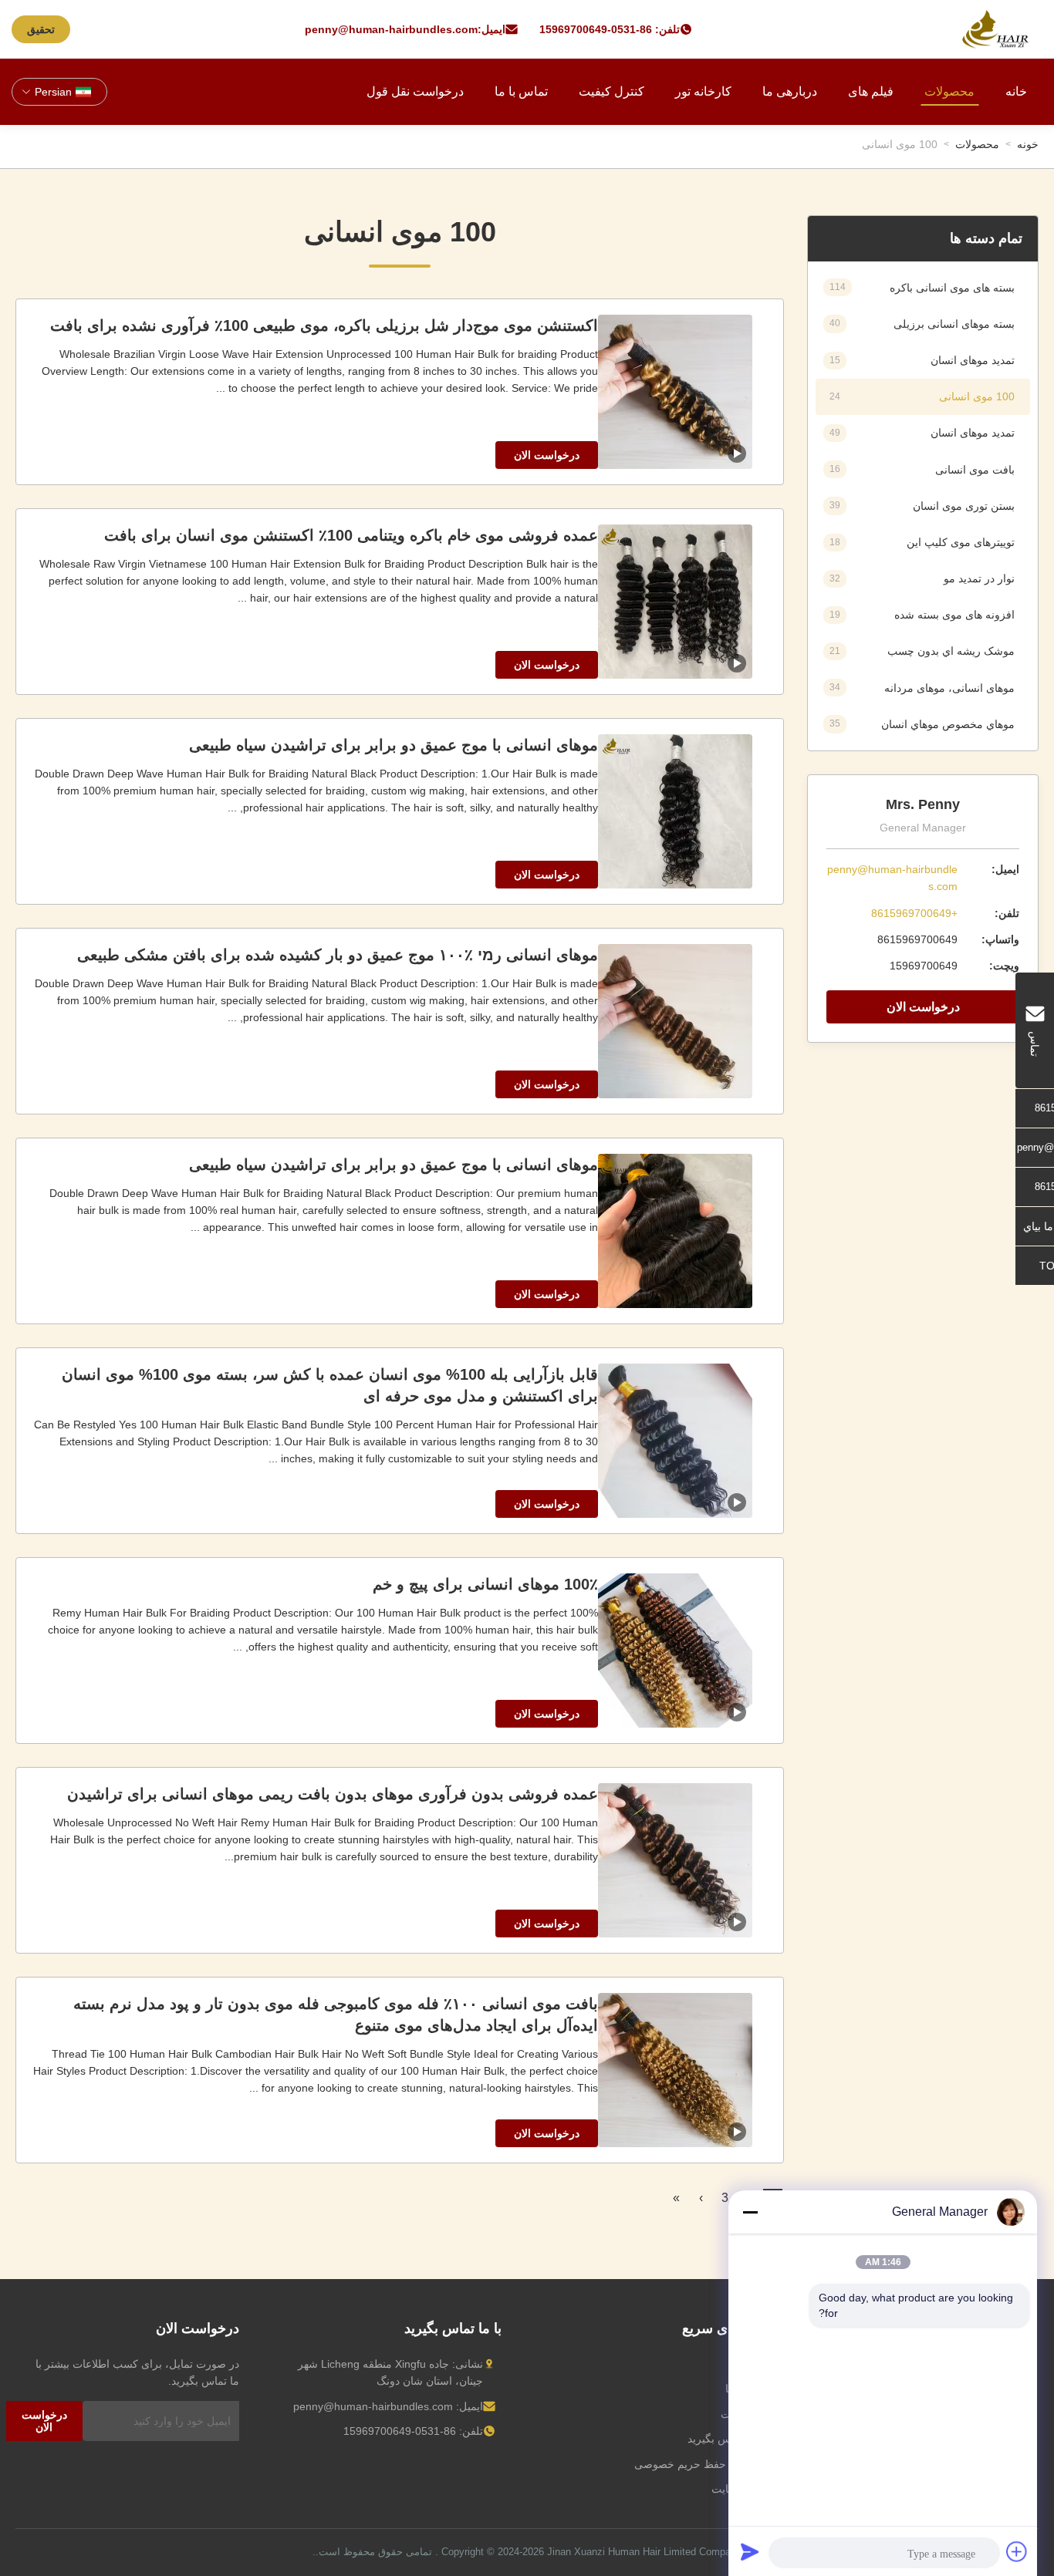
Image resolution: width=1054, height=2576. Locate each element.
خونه (1028, 144)
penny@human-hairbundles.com (391, 29)
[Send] (750, 2551)
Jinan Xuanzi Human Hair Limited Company (644, 2552)
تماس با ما (521, 91)
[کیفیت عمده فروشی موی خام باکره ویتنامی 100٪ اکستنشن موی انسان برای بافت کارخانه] (675, 602)
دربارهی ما (790, 91)
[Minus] (750, 2212)
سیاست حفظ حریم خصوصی (699, 2464)
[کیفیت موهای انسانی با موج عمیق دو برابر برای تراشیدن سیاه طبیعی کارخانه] (675, 811)
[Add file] (1017, 2551)
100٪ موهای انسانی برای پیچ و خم (485, 1584)
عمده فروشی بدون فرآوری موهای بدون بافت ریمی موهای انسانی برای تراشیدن (333, 1794)
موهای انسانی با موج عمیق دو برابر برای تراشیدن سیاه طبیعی (394, 745)
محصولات (949, 91)
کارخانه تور (703, 91)
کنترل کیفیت (611, 91)
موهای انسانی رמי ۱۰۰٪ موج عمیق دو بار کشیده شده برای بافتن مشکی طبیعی (338, 955)
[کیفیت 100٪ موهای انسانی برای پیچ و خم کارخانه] (675, 1650)
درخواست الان (923, 1007)
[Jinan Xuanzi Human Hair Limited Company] (995, 29)
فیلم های (871, 91)
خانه (1016, 91)
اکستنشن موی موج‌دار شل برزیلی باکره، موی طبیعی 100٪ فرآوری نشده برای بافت (324, 325)
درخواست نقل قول (415, 91)
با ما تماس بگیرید (726, 2439)
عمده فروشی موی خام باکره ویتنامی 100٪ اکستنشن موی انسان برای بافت (351, 535)
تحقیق (41, 29)
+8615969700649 (914, 913)
